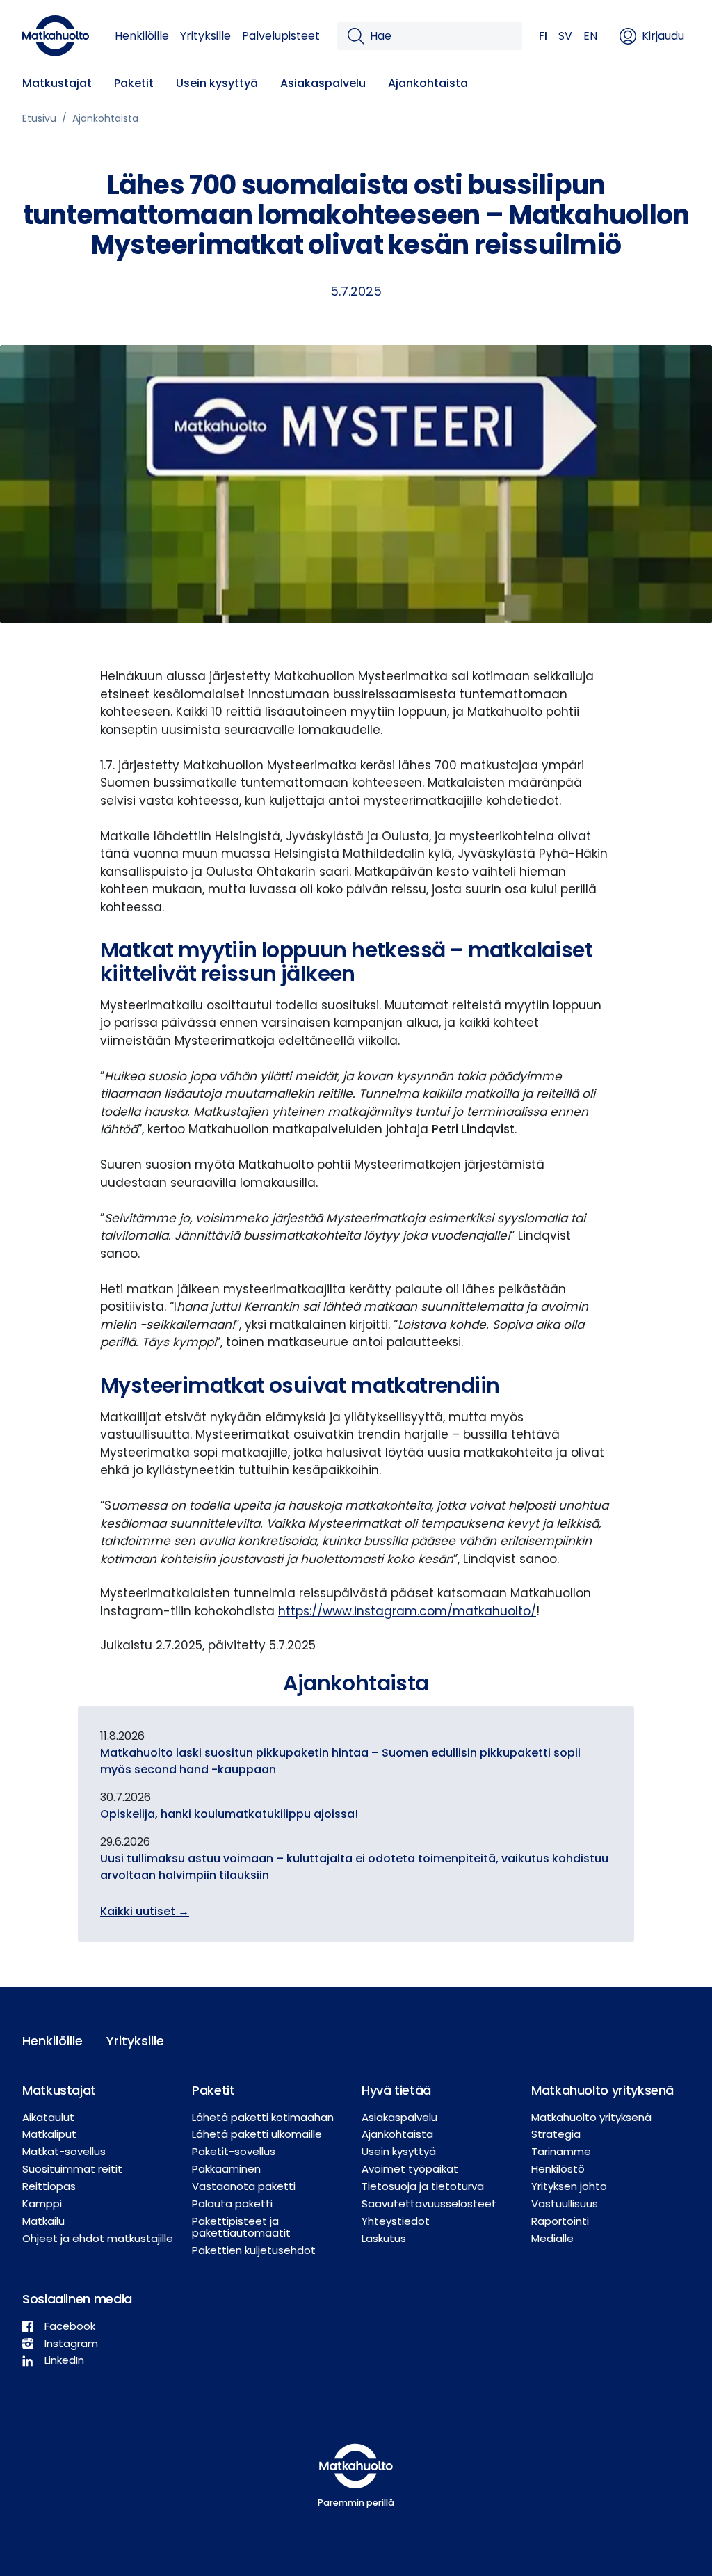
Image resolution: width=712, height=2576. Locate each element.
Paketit (134, 83)
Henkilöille (142, 36)
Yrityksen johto (569, 2186)
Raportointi (560, 2221)
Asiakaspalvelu (323, 83)
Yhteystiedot (396, 2221)
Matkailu (43, 2221)
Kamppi (42, 2203)
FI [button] (543, 36)
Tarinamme (561, 2151)
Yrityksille (205, 36)
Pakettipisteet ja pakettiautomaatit (241, 2227)
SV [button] (565, 36)
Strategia (556, 2134)
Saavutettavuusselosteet (429, 2203)
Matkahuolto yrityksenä (591, 2117)
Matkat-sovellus (64, 2151)
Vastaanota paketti (244, 2186)
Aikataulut (48, 2117)
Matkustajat (57, 83)
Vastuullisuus (565, 2203)
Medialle (552, 2238)
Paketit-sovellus (234, 2151)
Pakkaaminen (226, 2169)
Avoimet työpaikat (410, 2169)
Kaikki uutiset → (145, 1911)
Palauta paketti (232, 2203)
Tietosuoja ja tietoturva (423, 2186)
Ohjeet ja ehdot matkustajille (98, 2238)
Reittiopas (49, 2186)
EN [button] (590, 36)
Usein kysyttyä (217, 83)
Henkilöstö (558, 2169)
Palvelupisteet (281, 36)
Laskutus (384, 2238)
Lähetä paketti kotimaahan (263, 2117)
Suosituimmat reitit (72, 2169)
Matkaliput (49, 2134)
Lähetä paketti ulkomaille (257, 2134)
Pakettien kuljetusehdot (254, 2250)
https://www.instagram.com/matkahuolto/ (407, 1611)
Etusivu (39, 118)
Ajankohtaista (428, 83)
